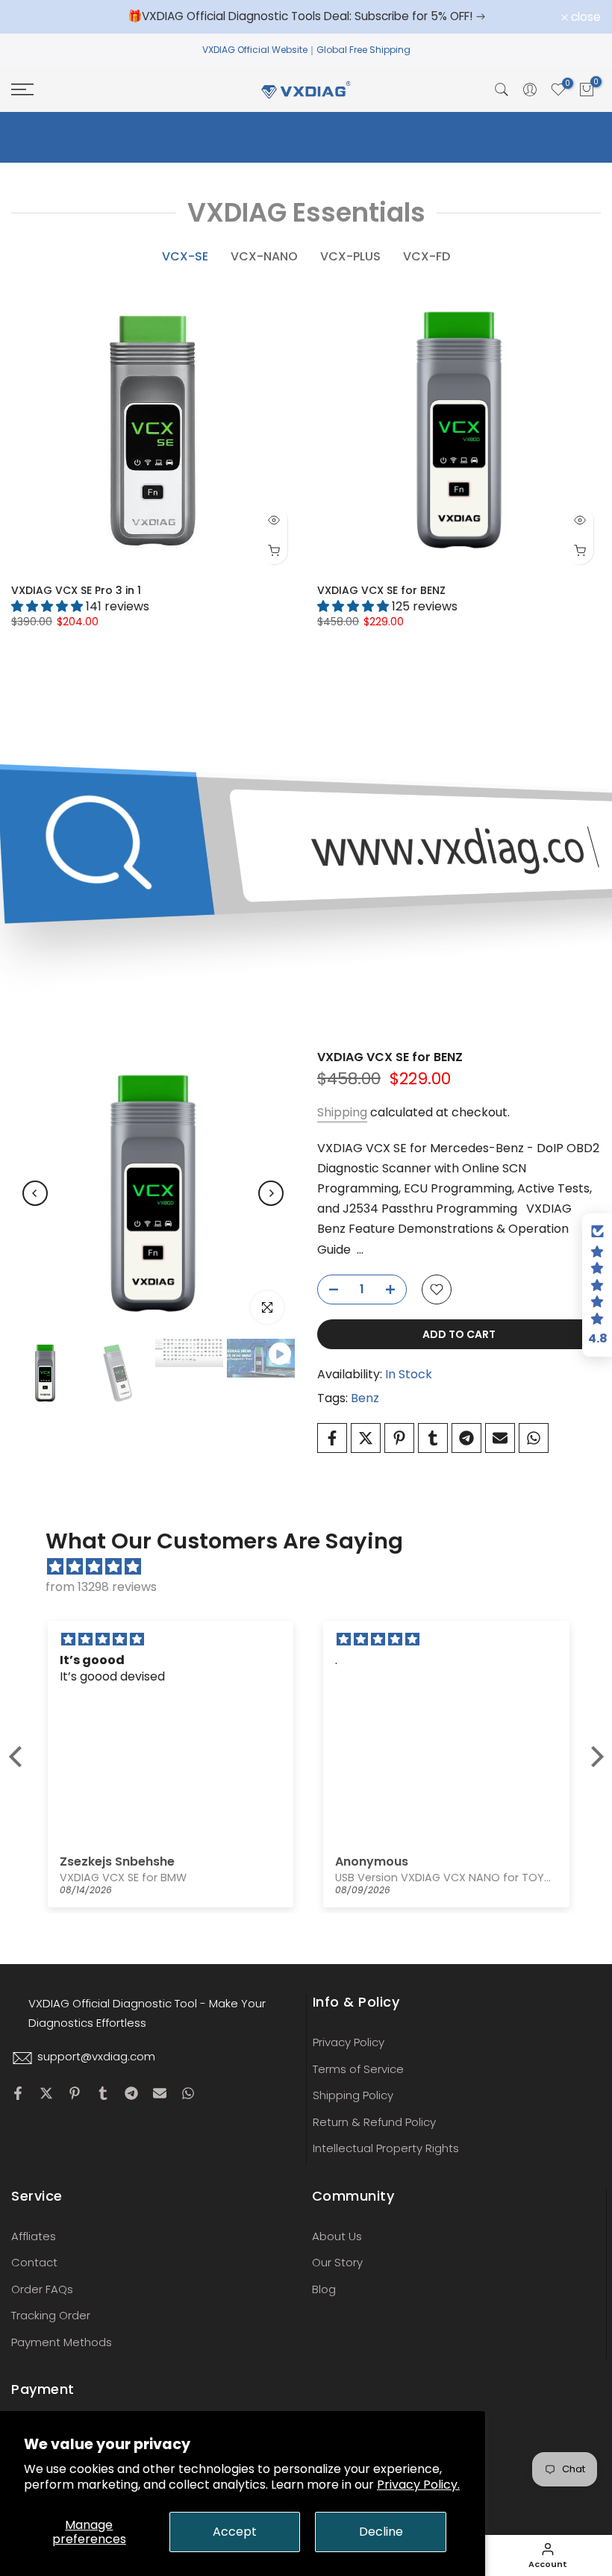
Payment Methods (62, 2342)
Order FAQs (42, 2289)
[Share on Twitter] (366, 1438)
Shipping (342, 1112)
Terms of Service (358, 2069)
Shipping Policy (353, 2095)
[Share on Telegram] (466, 1438)
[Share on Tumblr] (433, 1438)
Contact (34, 2262)
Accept (235, 2532)
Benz (365, 1398)
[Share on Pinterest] (399, 1438)
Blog (324, 2289)
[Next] (271, 1193)
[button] (19, 1757)
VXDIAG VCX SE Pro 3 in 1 (76, 590)
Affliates (34, 2236)
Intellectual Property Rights (386, 2148)
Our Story (337, 2262)
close (34, 17)
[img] (314, 1567)
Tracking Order (51, 2315)
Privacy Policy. (418, 2485)
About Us (337, 2236)
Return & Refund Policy (374, 2122)
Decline (381, 2532)
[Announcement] (308, 16)
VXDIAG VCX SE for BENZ (381, 590)
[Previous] (35, 1193)
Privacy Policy (349, 2042)
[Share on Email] (500, 1438)
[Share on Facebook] (332, 1438)
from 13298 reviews (101, 1587)
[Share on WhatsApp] (534, 1438)
